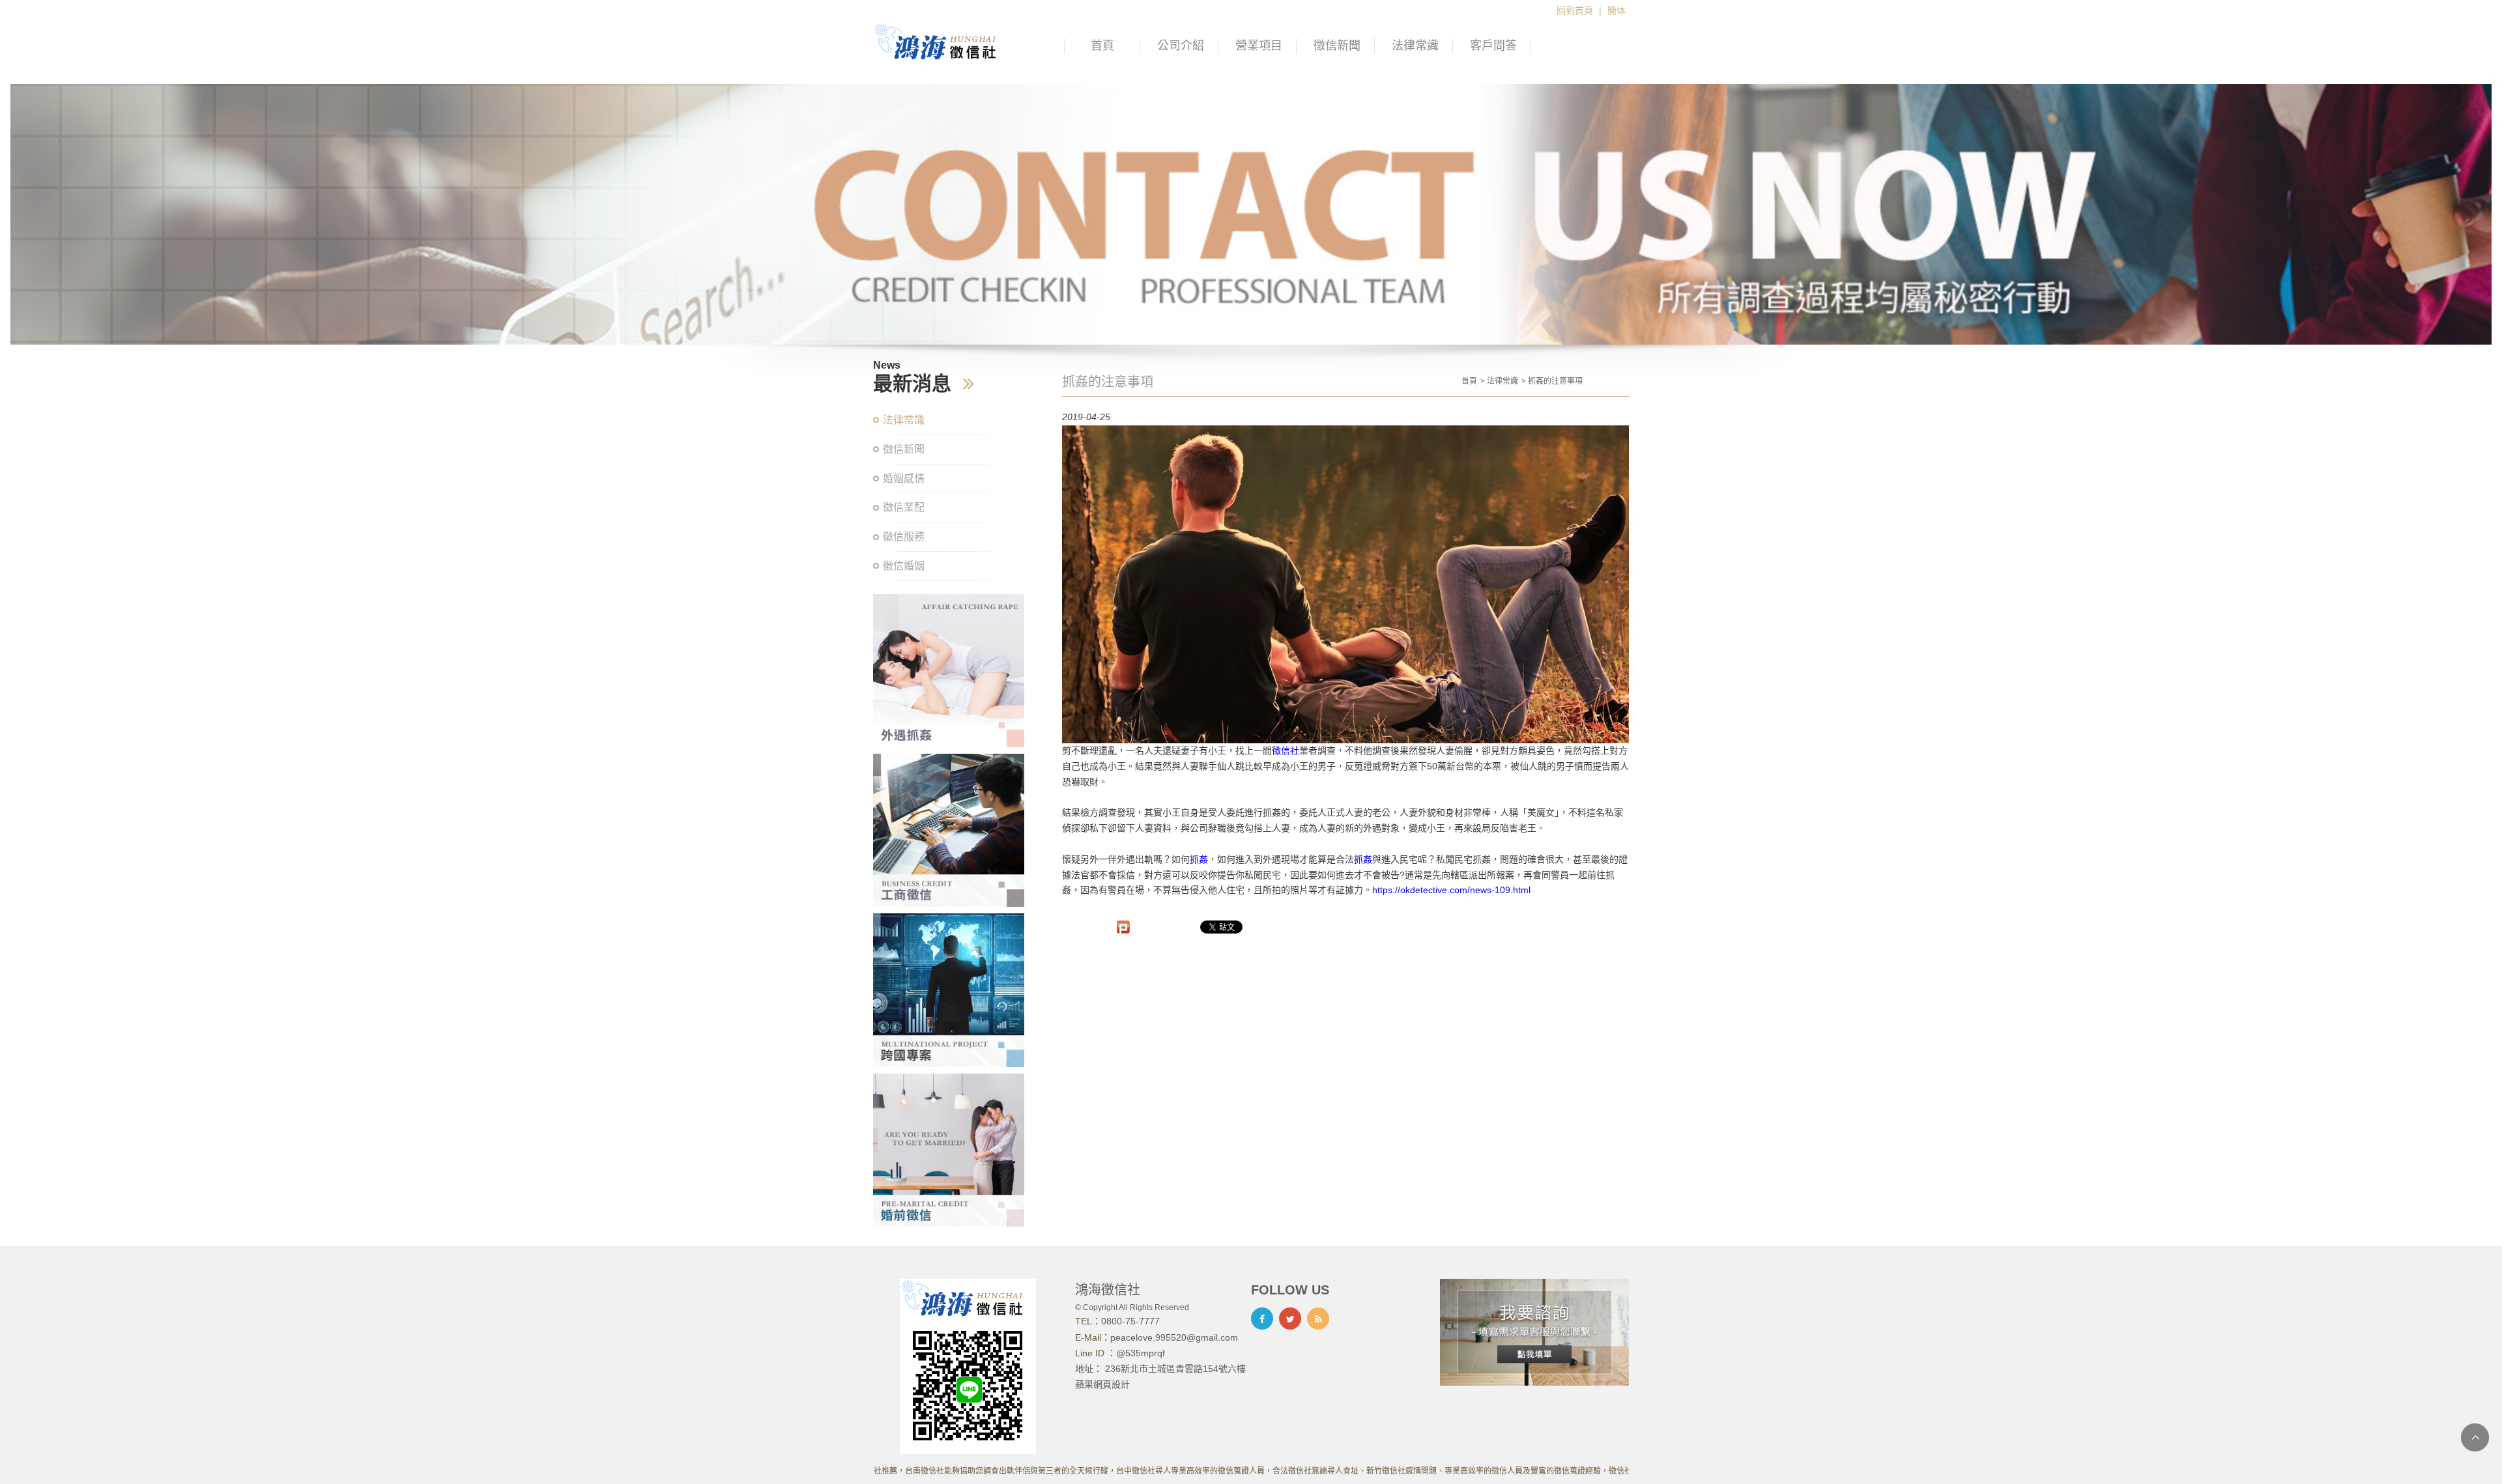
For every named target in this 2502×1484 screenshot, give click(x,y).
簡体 (1617, 10)
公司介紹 (1181, 46)
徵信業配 (904, 507)
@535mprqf (1141, 1353)
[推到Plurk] (1123, 927)
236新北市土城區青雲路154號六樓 (1175, 1369)
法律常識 (1415, 46)
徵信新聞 (1337, 46)
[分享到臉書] (1262, 1319)
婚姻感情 (904, 478)
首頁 (1102, 46)
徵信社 (1286, 750)
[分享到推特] (1290, 1319)
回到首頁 (1575, 10)
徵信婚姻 (904, 566)
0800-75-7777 (1130, 1321)
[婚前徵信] (949, 1150)
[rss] (1318, 1319)
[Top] (2475, 1437)
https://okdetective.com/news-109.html (1451, 890)
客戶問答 (1493, 46)
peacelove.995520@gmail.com (1174, 1337)
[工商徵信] (949, 830)
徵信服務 (904, 536)
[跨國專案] (949, 990)
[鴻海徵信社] (941, 41)
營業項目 (1259, 46)
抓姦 (1199, 859)
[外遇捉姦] (949, 671)
